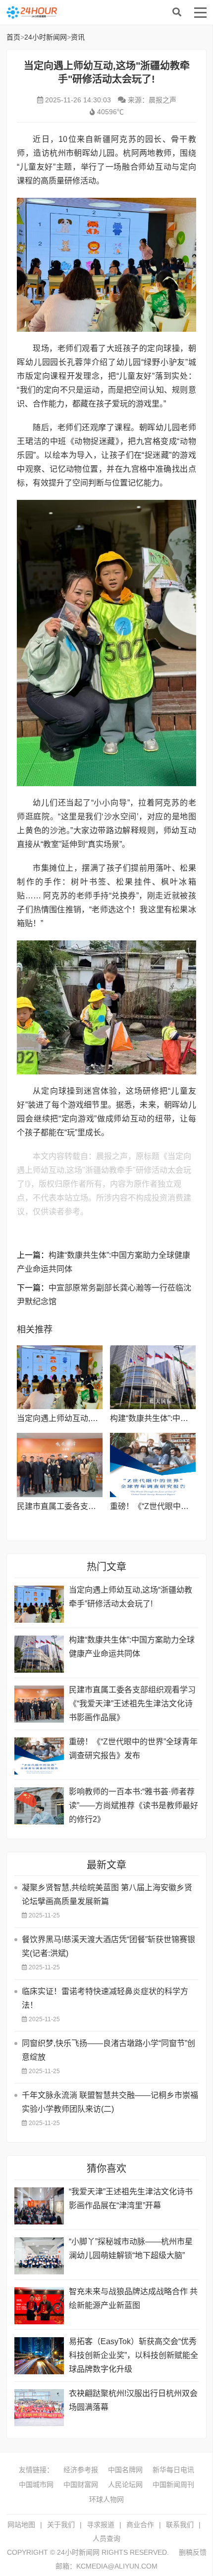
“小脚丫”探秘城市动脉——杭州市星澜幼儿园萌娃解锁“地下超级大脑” (131, 2248)
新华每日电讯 (173, 2470)
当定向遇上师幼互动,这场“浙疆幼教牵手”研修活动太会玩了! (131, 1597)
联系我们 (180, 2525)
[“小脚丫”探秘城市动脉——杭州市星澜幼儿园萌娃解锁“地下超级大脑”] (39, 2256)
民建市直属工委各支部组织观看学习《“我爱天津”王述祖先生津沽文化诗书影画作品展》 (132, 1704)
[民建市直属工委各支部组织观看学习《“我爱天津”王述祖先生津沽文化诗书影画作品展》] (60, 1465)
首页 (13, 37)
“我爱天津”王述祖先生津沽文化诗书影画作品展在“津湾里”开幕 (131, 2198)
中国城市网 (36, 2485)
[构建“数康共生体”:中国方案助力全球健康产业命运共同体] (153, 1377)
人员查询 (106, 2538)
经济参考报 (81, 2470)
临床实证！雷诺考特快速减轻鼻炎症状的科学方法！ (105, 1998)
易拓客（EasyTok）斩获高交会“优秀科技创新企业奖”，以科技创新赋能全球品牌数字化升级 (133, 2355)
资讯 (78, 37)
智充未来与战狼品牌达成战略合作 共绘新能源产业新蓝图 (133, 2298)
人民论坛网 (125, 2485)
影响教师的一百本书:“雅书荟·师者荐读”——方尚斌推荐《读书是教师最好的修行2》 (133, 1805)
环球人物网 (106, 2499)
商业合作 (140, 2525)
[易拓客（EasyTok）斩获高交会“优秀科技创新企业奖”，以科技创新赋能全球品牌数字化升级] (39, 2356)
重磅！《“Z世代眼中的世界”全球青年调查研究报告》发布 (133, 1749)
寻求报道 (101, 2525)
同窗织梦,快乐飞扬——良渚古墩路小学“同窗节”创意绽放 (108, 2050)
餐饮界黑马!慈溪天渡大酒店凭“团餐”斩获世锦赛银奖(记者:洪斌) (108, 1946)
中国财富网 (81, 2485)
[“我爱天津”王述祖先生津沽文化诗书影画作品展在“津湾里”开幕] (39, 2206)
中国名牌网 (125, 2470)
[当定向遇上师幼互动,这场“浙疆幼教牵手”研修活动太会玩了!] (60, 1377)
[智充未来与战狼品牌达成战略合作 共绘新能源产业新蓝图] (39, 2306)
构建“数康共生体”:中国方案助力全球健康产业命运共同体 (132, 1647)
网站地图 (21, 2525)
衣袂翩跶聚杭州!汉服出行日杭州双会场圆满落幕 (133, 2400)
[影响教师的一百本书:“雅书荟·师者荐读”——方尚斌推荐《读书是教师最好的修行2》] (39, 1806)
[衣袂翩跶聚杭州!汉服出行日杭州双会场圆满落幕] (39, 2408)
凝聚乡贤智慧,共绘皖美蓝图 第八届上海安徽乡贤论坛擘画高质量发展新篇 (107, 1894)
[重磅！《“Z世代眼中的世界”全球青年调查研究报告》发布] (153, 1465)
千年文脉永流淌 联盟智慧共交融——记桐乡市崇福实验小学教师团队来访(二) (110, 2102)
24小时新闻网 (84, 12)
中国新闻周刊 (173, 2485)
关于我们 (61, 2525)
